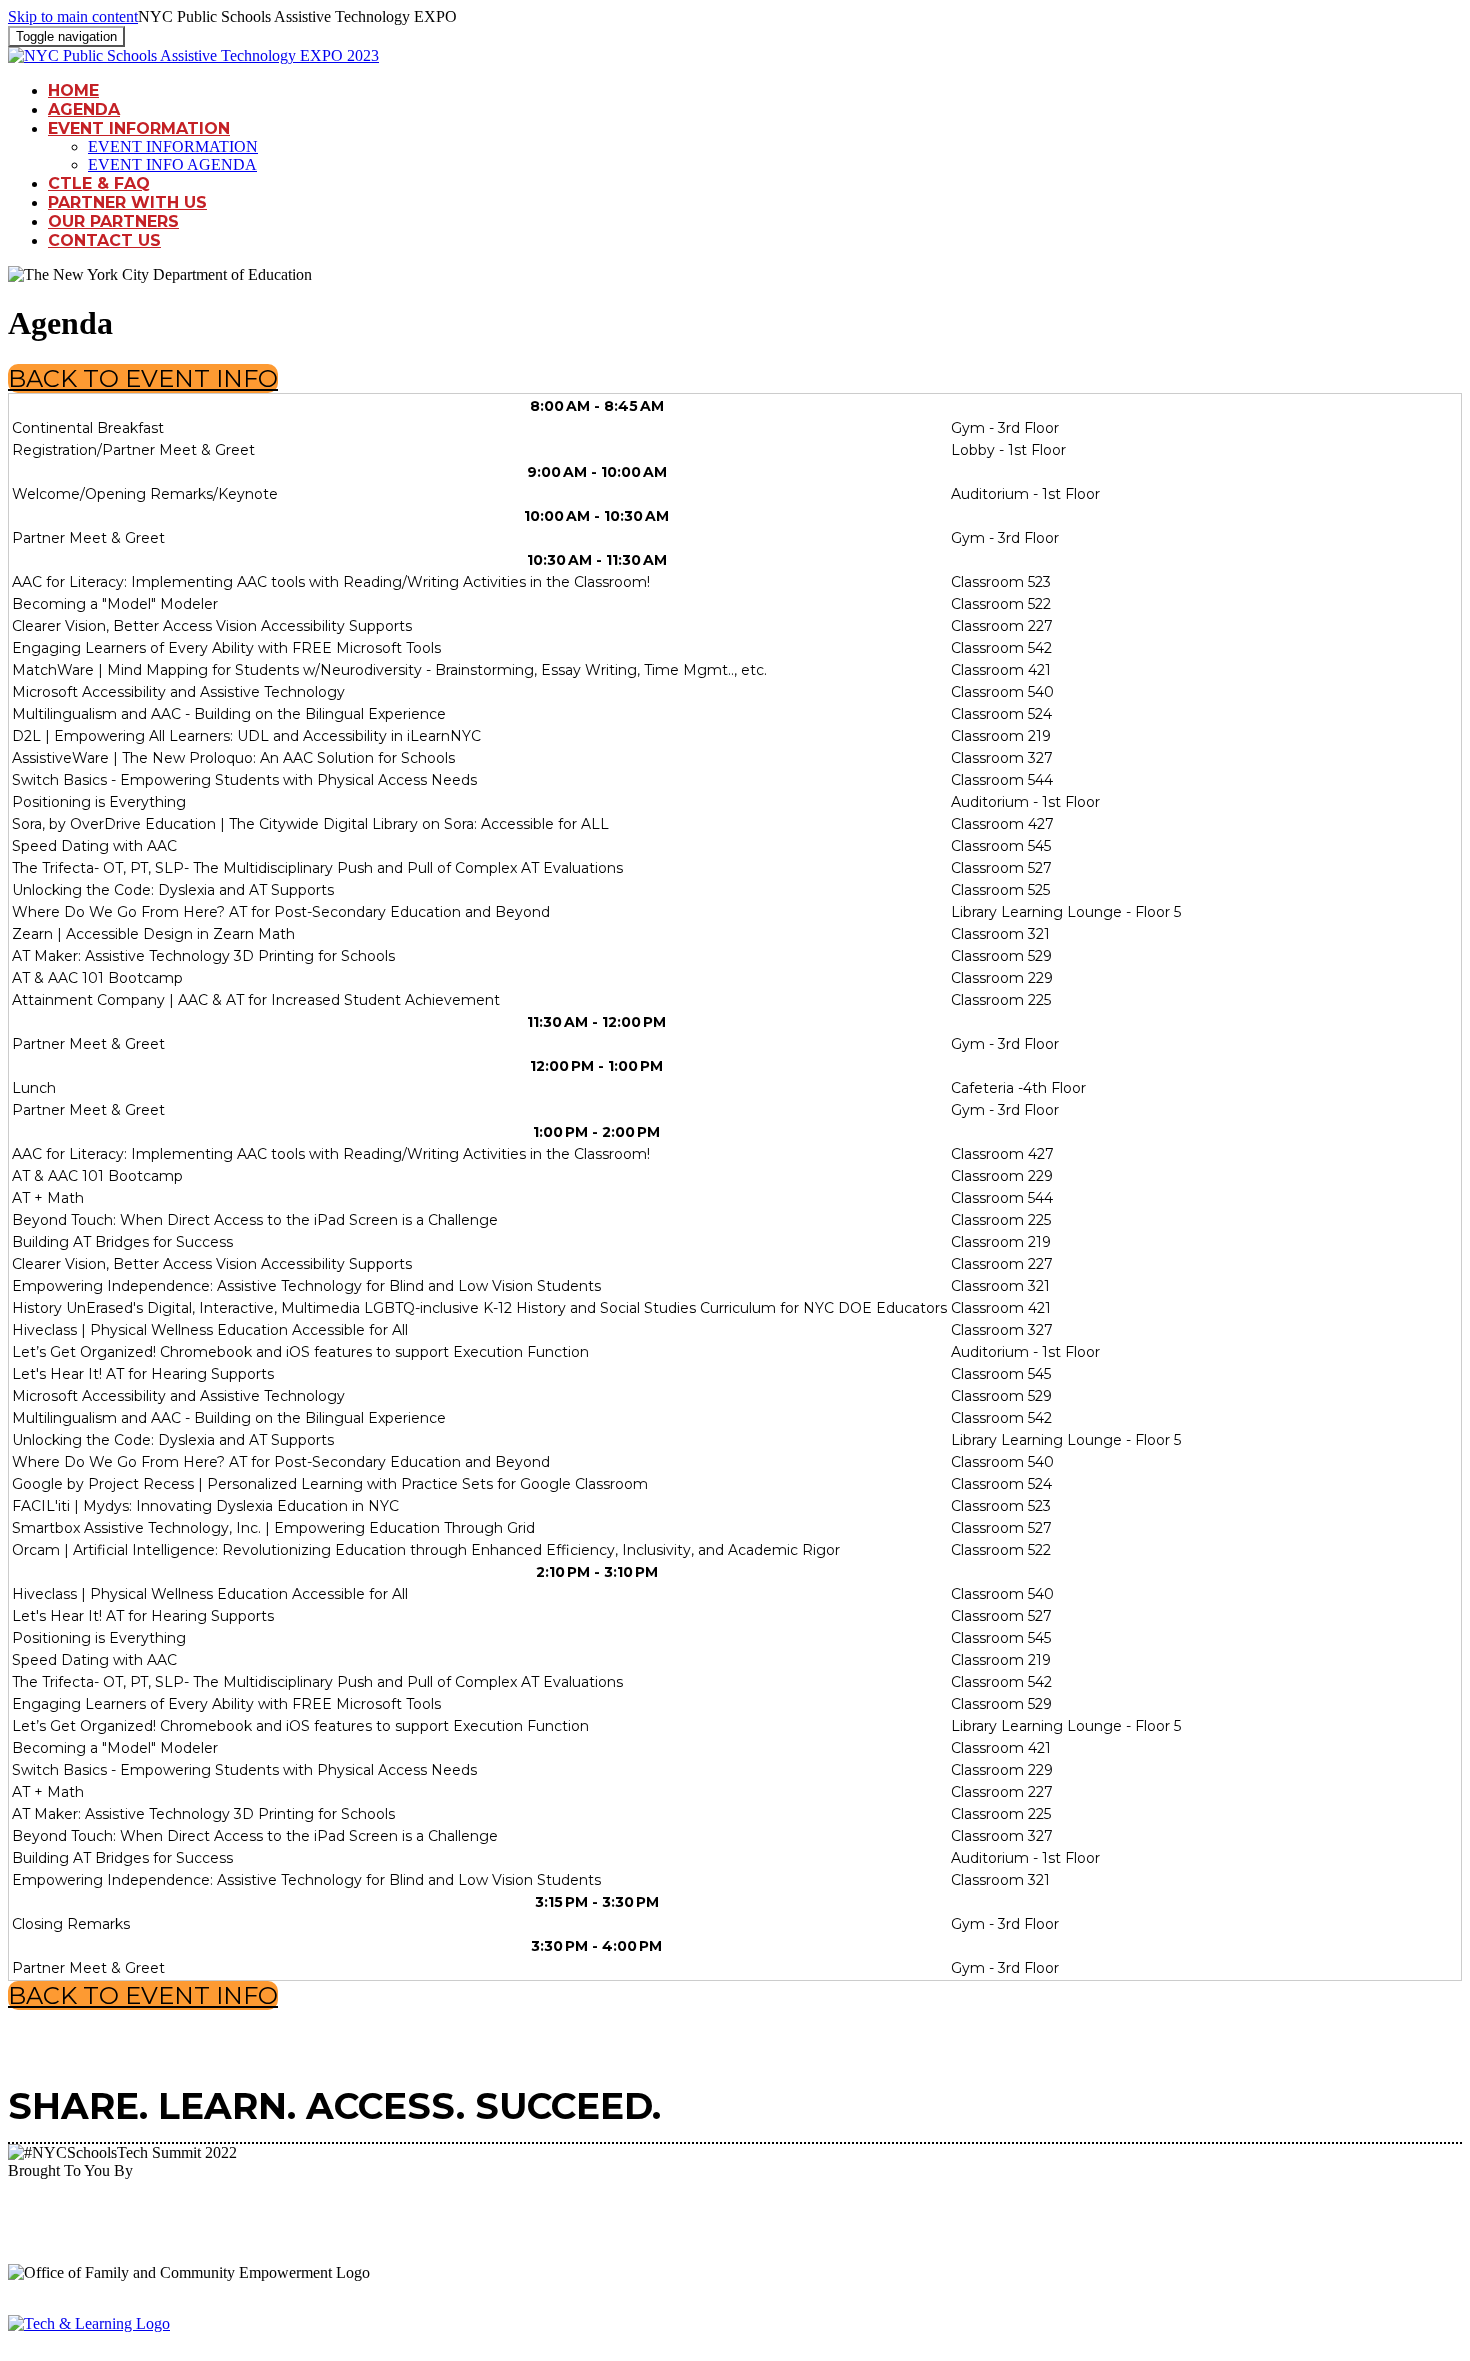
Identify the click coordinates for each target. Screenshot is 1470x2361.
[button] (143, 378)
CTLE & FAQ (99, 183)
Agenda (84, 109)
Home (73, 90)
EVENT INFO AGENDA (172, 164)
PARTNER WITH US (127, 202)
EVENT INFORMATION (139, 128)
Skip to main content (73, 16)
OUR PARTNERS (113, 221)
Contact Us (104, 240)
